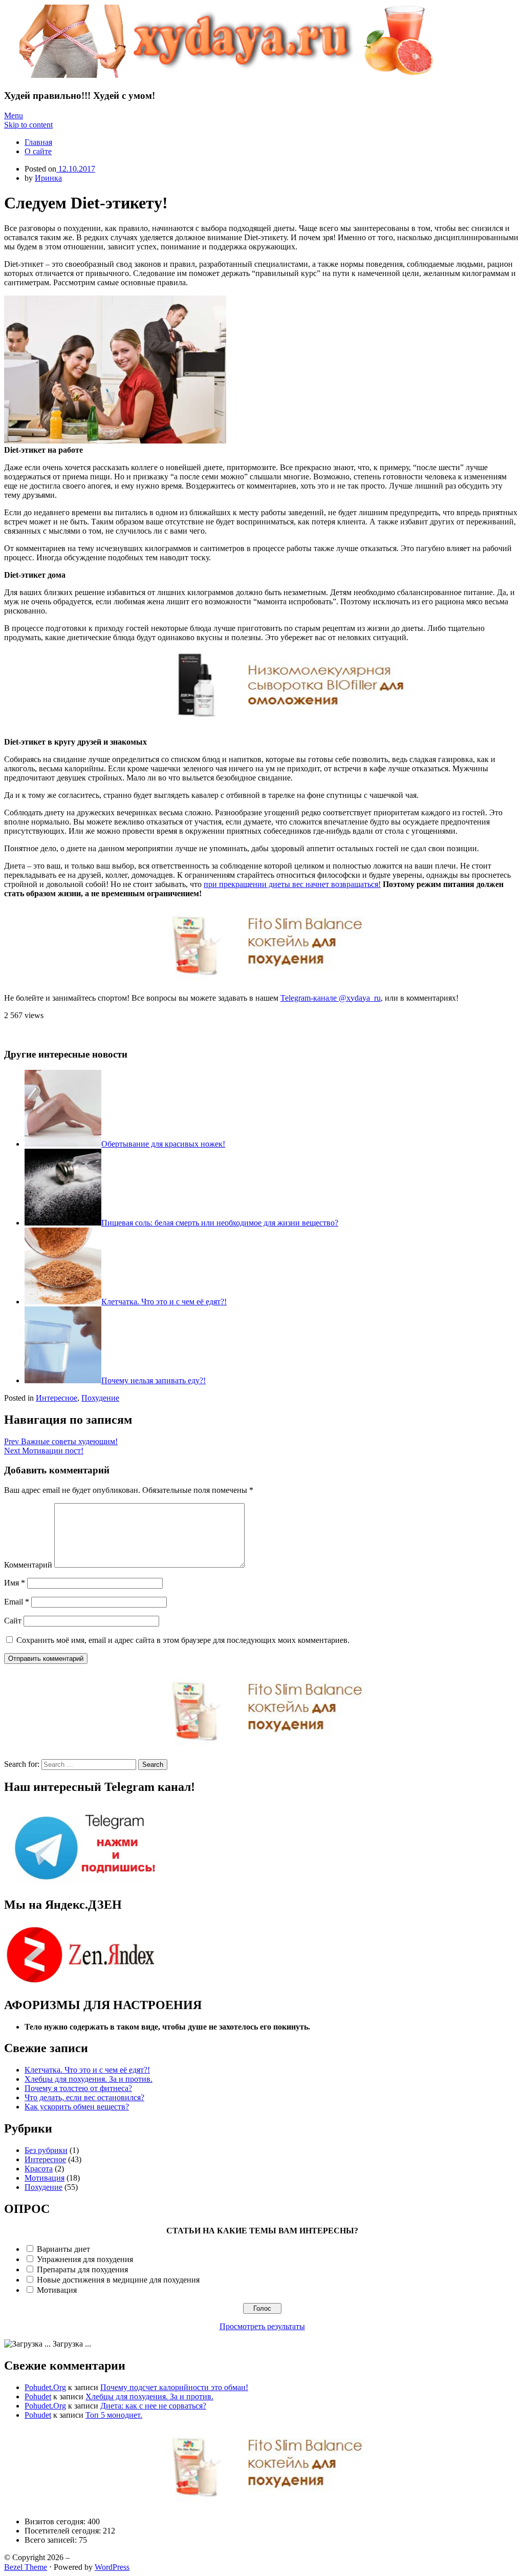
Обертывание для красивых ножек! (163, 1144)
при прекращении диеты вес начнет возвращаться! (292, 884)
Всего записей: (52, 2540)
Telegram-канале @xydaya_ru (331, 998)
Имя (15, 1583)
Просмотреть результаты (262, 2326)
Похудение (100, 1398)
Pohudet (38, 2396)
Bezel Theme (26, 2567)
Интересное (57, 1398)
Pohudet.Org (45, 2387)
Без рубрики (46, 2150)
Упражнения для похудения (85, 2259)
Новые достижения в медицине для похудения (118, 2280)
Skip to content (28, 125)
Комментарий (28, 1565)
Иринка (48, 178)
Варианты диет (63, 2249)
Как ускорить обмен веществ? (77, 2107)
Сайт (13, 1621)
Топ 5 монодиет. (114, 2415)
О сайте (38, 151)
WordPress (112, 2567)
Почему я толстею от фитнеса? (78, 2088)
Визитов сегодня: (56, 2521)
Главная (38, 142)
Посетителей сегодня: (64, 2531)
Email (17, 1602)
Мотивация (45, 2178)
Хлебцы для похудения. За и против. (89, 2079)
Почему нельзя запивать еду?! (154, 1380)
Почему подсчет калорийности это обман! (174, 2387)
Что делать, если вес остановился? (84, 2097)
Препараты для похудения (82, 2269)
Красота (39, 2169)
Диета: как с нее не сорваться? (153, 2406)
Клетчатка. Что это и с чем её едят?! (164, 1302)
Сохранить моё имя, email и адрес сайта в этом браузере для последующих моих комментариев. (183, 1640)
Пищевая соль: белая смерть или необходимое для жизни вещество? (220, 1223)
